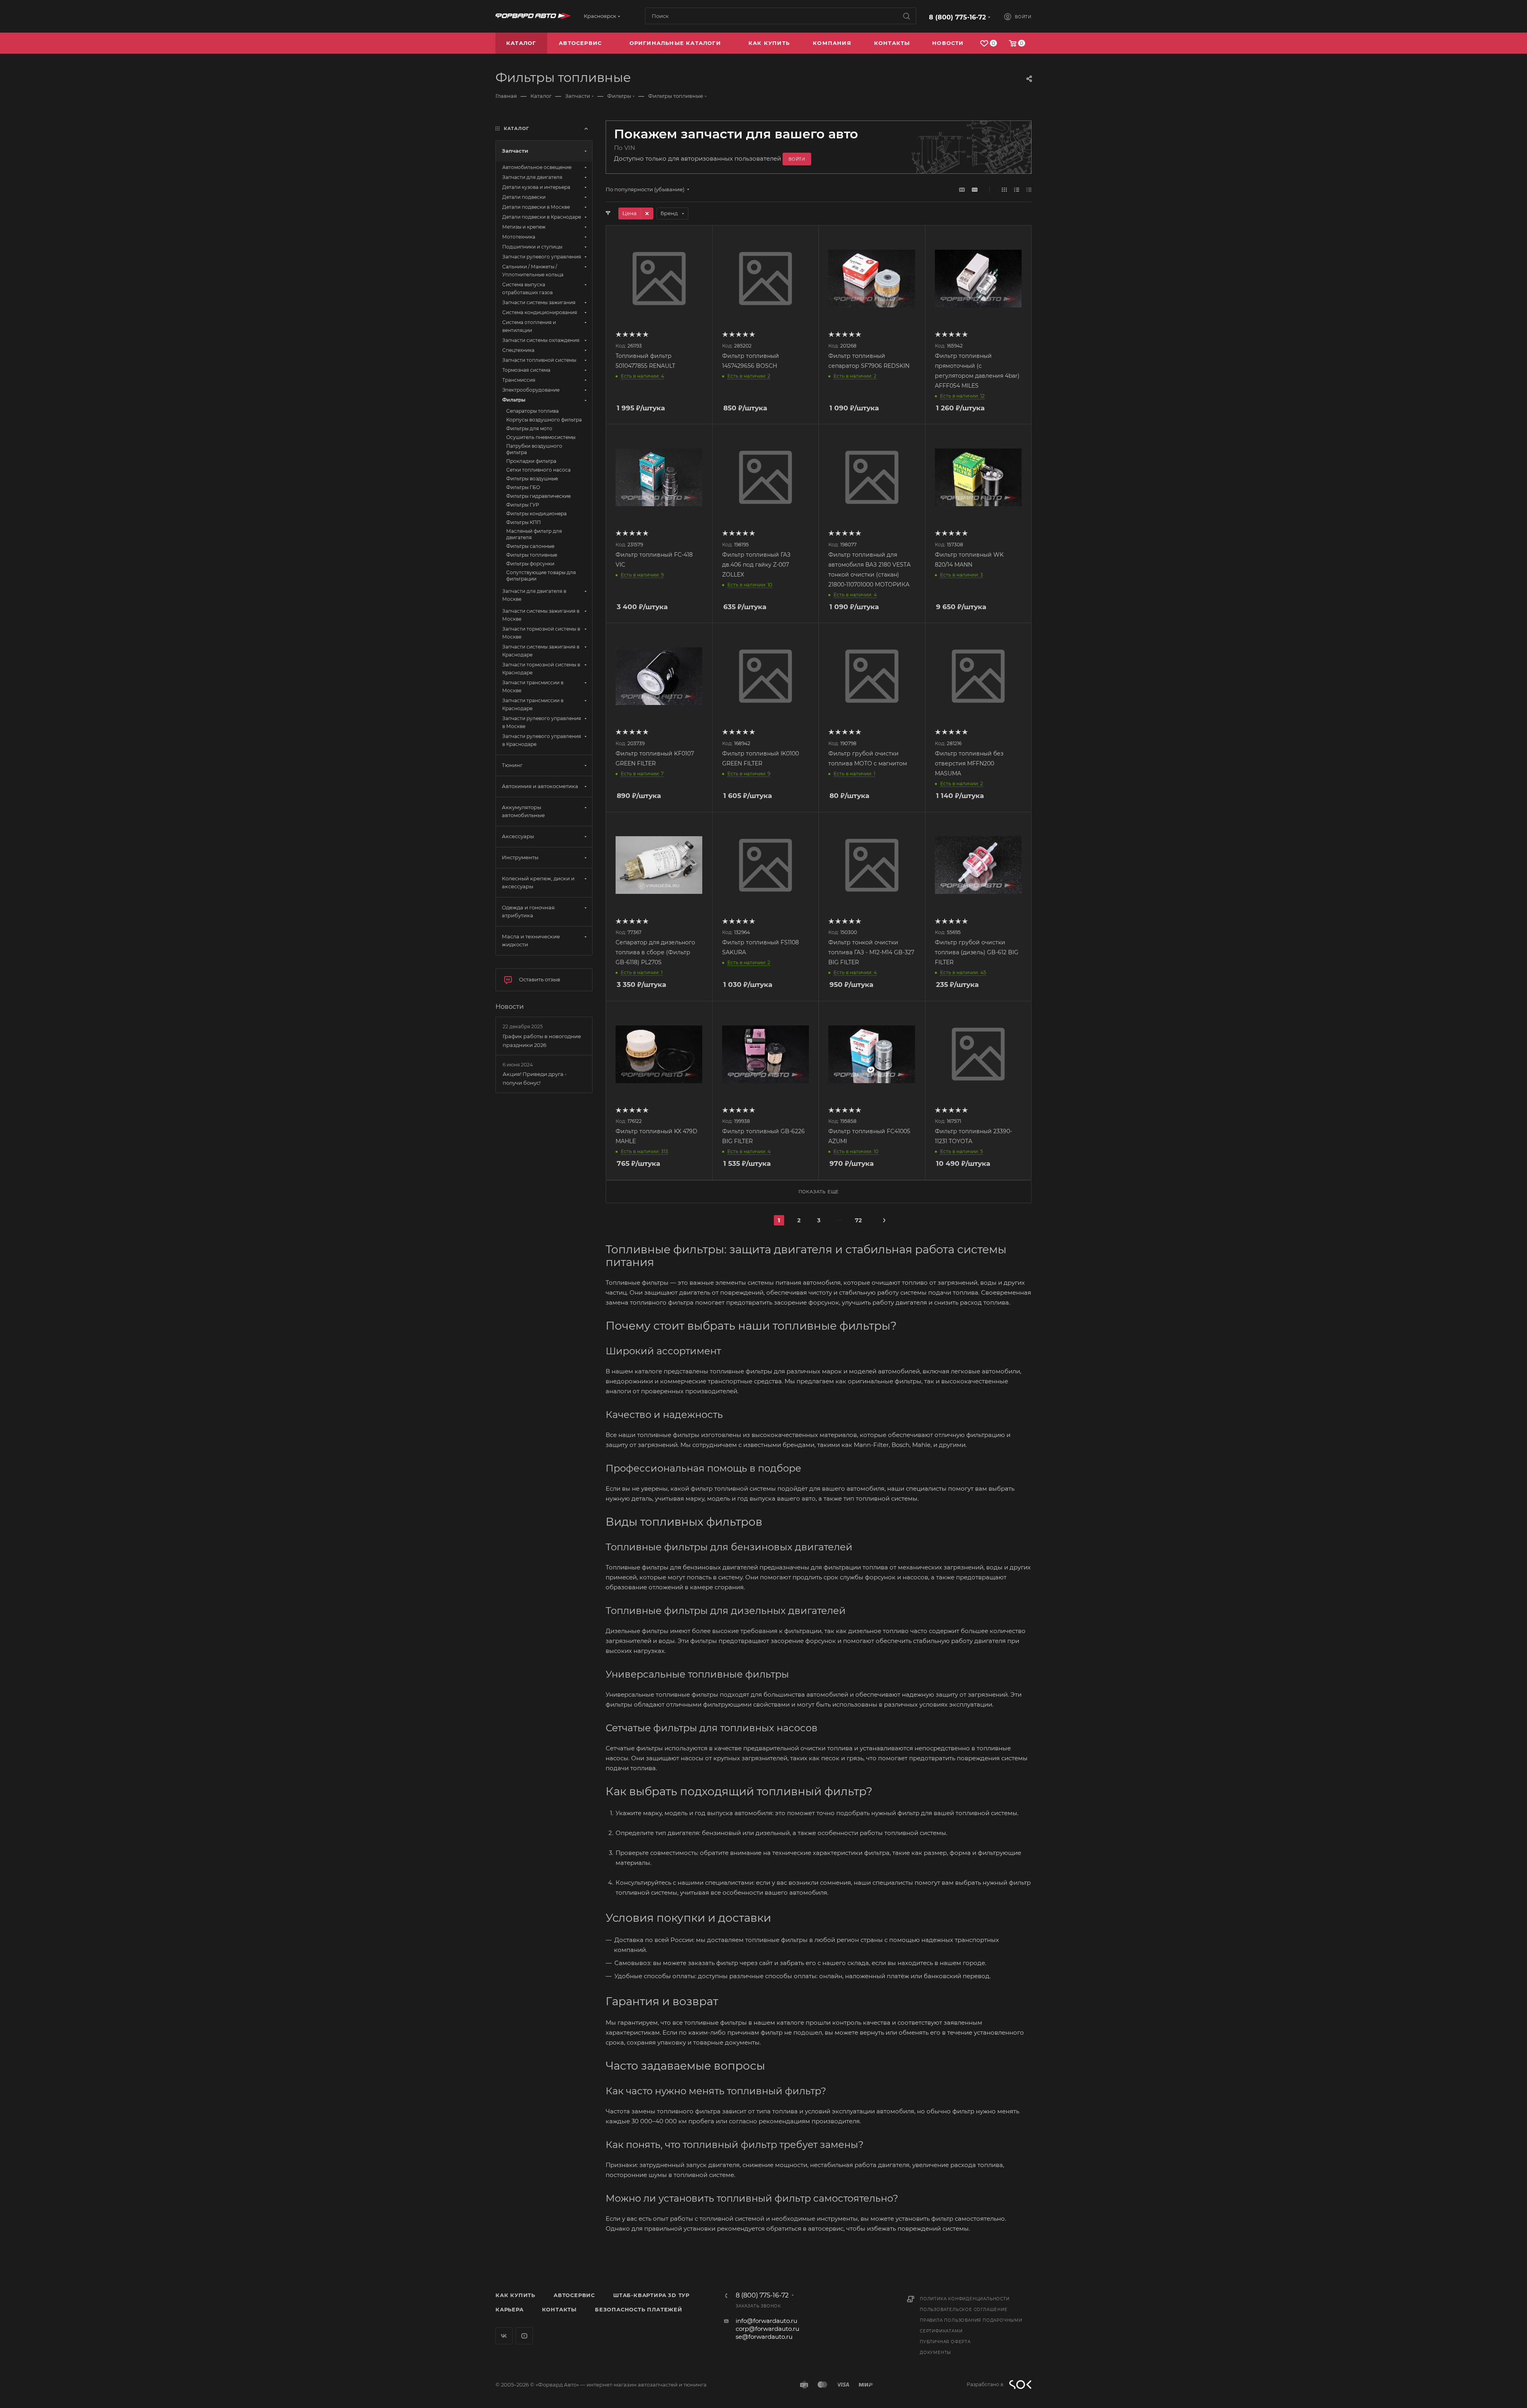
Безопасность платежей (639, 2309)
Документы (935, 2353)
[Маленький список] (962, 189)
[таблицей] (1029, 189)
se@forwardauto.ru (764, 2337)
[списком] (1017, 189)
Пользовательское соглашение (964, 2310)
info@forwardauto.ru (766, 2321)
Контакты (559, 2309)
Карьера (510, 2309)
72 (858, 1220)
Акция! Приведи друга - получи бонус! (535, 1078)
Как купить (515, 2295)
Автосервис (574, 2295)
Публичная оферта (945, 2342)
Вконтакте (504, 2336)
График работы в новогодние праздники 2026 (542, 1041)
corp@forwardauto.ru (767, 2329)
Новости (510, 1007)
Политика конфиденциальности (965, 2299)
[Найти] (906, 16)
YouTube (524, 2336)
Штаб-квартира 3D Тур (651, 2295)
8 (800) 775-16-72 (957, 17)
